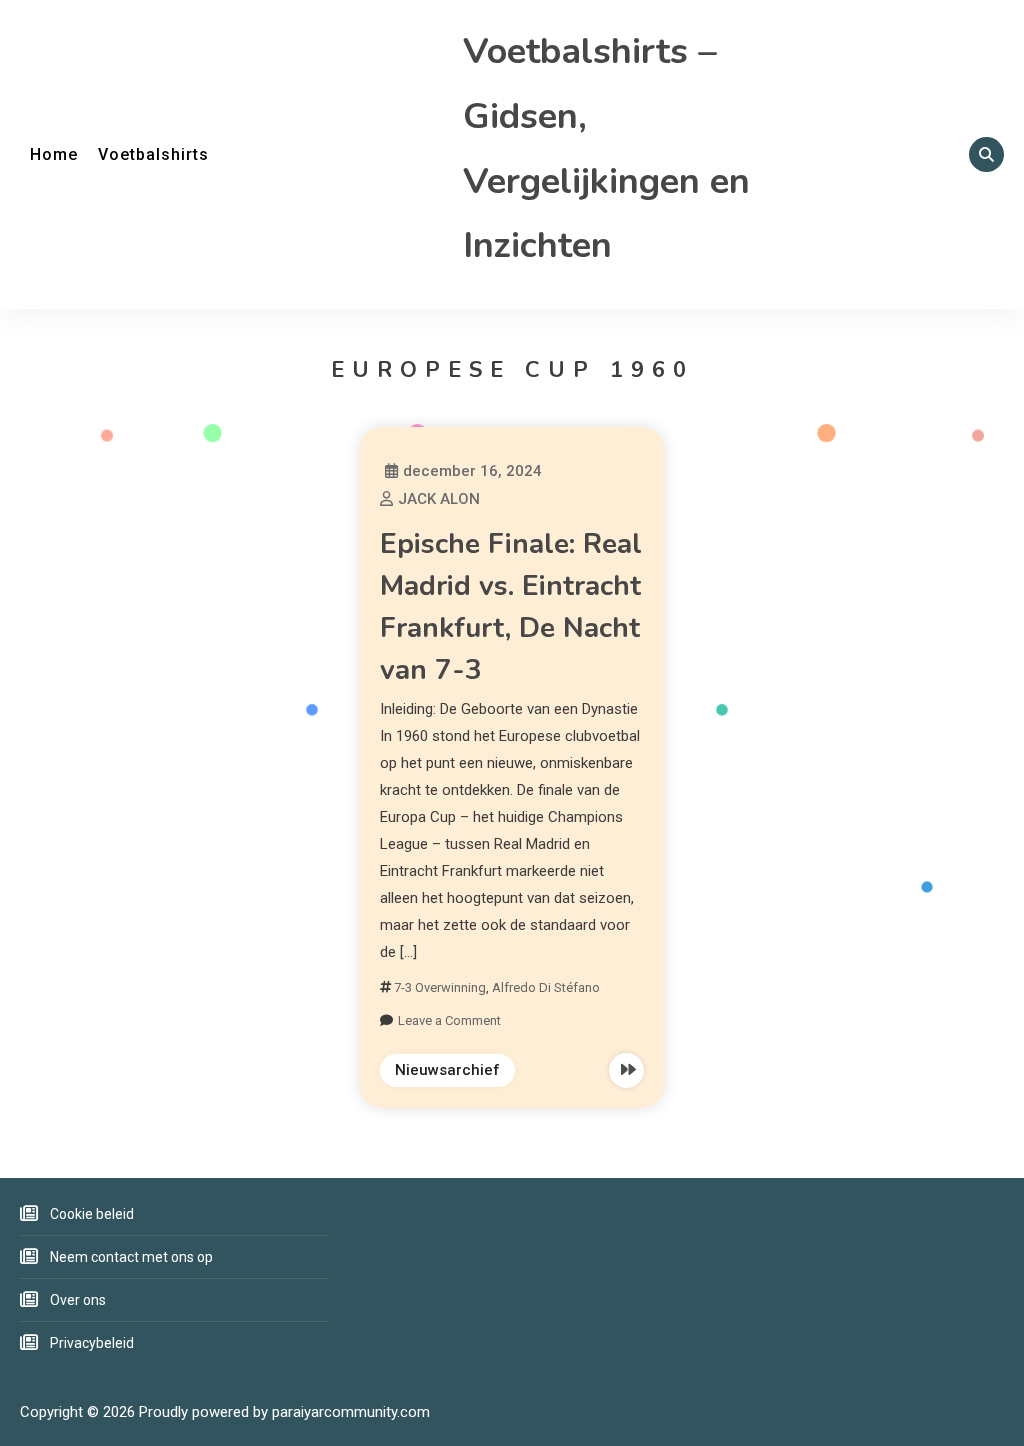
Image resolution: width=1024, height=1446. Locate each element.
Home (54, 154)
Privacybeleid (92, 1343)
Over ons (78, 1300)
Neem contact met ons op (131, 1257)
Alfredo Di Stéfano (546, 987)
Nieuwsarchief (447, 1070)
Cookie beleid (92, 1214)
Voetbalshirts (153, 154)
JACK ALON (439, 499)
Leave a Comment (449, 1020)
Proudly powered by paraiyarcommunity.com (284, 1412)
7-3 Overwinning (440, 987)
